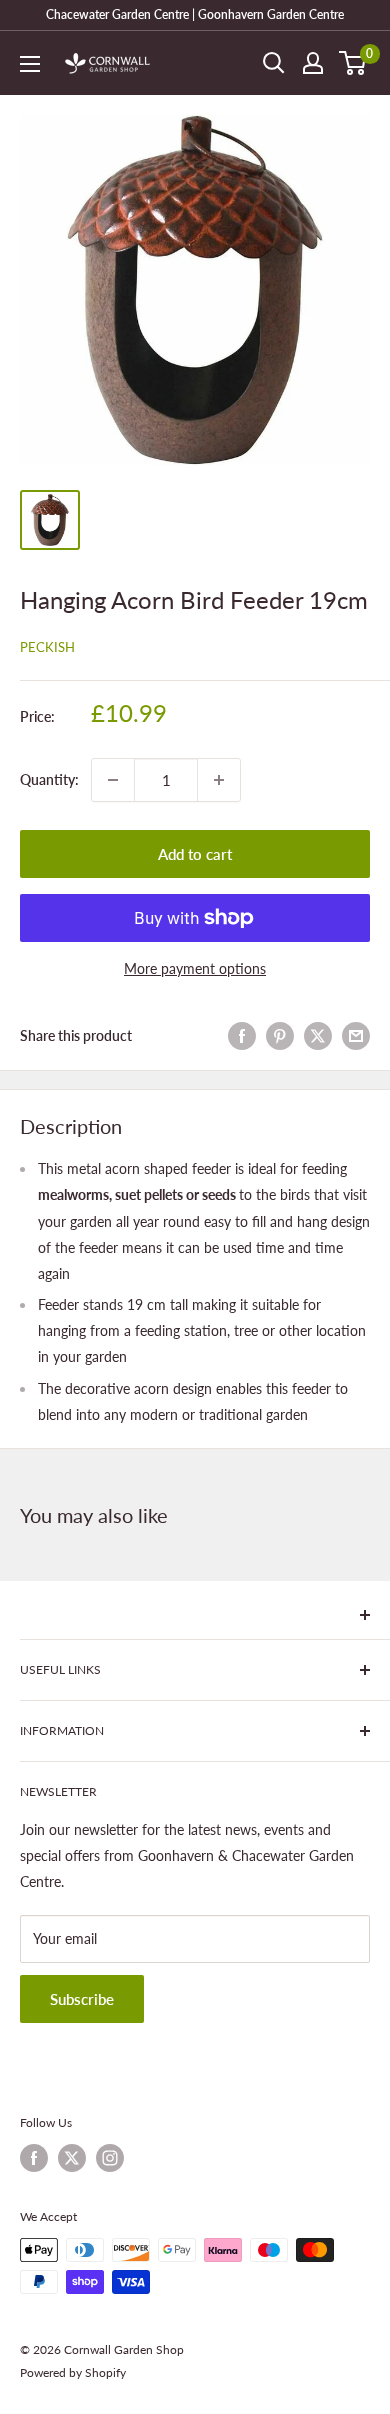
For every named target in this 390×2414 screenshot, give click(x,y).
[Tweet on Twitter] (318, 1036)
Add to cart (195, 854)
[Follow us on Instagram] (110, 2158)
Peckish (47, 647)
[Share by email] (356, 1036)
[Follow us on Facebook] (34, 2158)
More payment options (195, 968)
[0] (353, 63)
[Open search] (274, 63)
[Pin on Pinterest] (280, 1036)
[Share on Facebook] (242, 1036)
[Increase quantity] (219, 780)
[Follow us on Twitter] (72, 2158)
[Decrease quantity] (113, 780)
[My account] (313, 63)
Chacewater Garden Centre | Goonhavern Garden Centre (195, 14)
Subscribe (82, 1999)
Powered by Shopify (73, 2372)
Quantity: (49, 779)
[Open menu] (30, 64)
